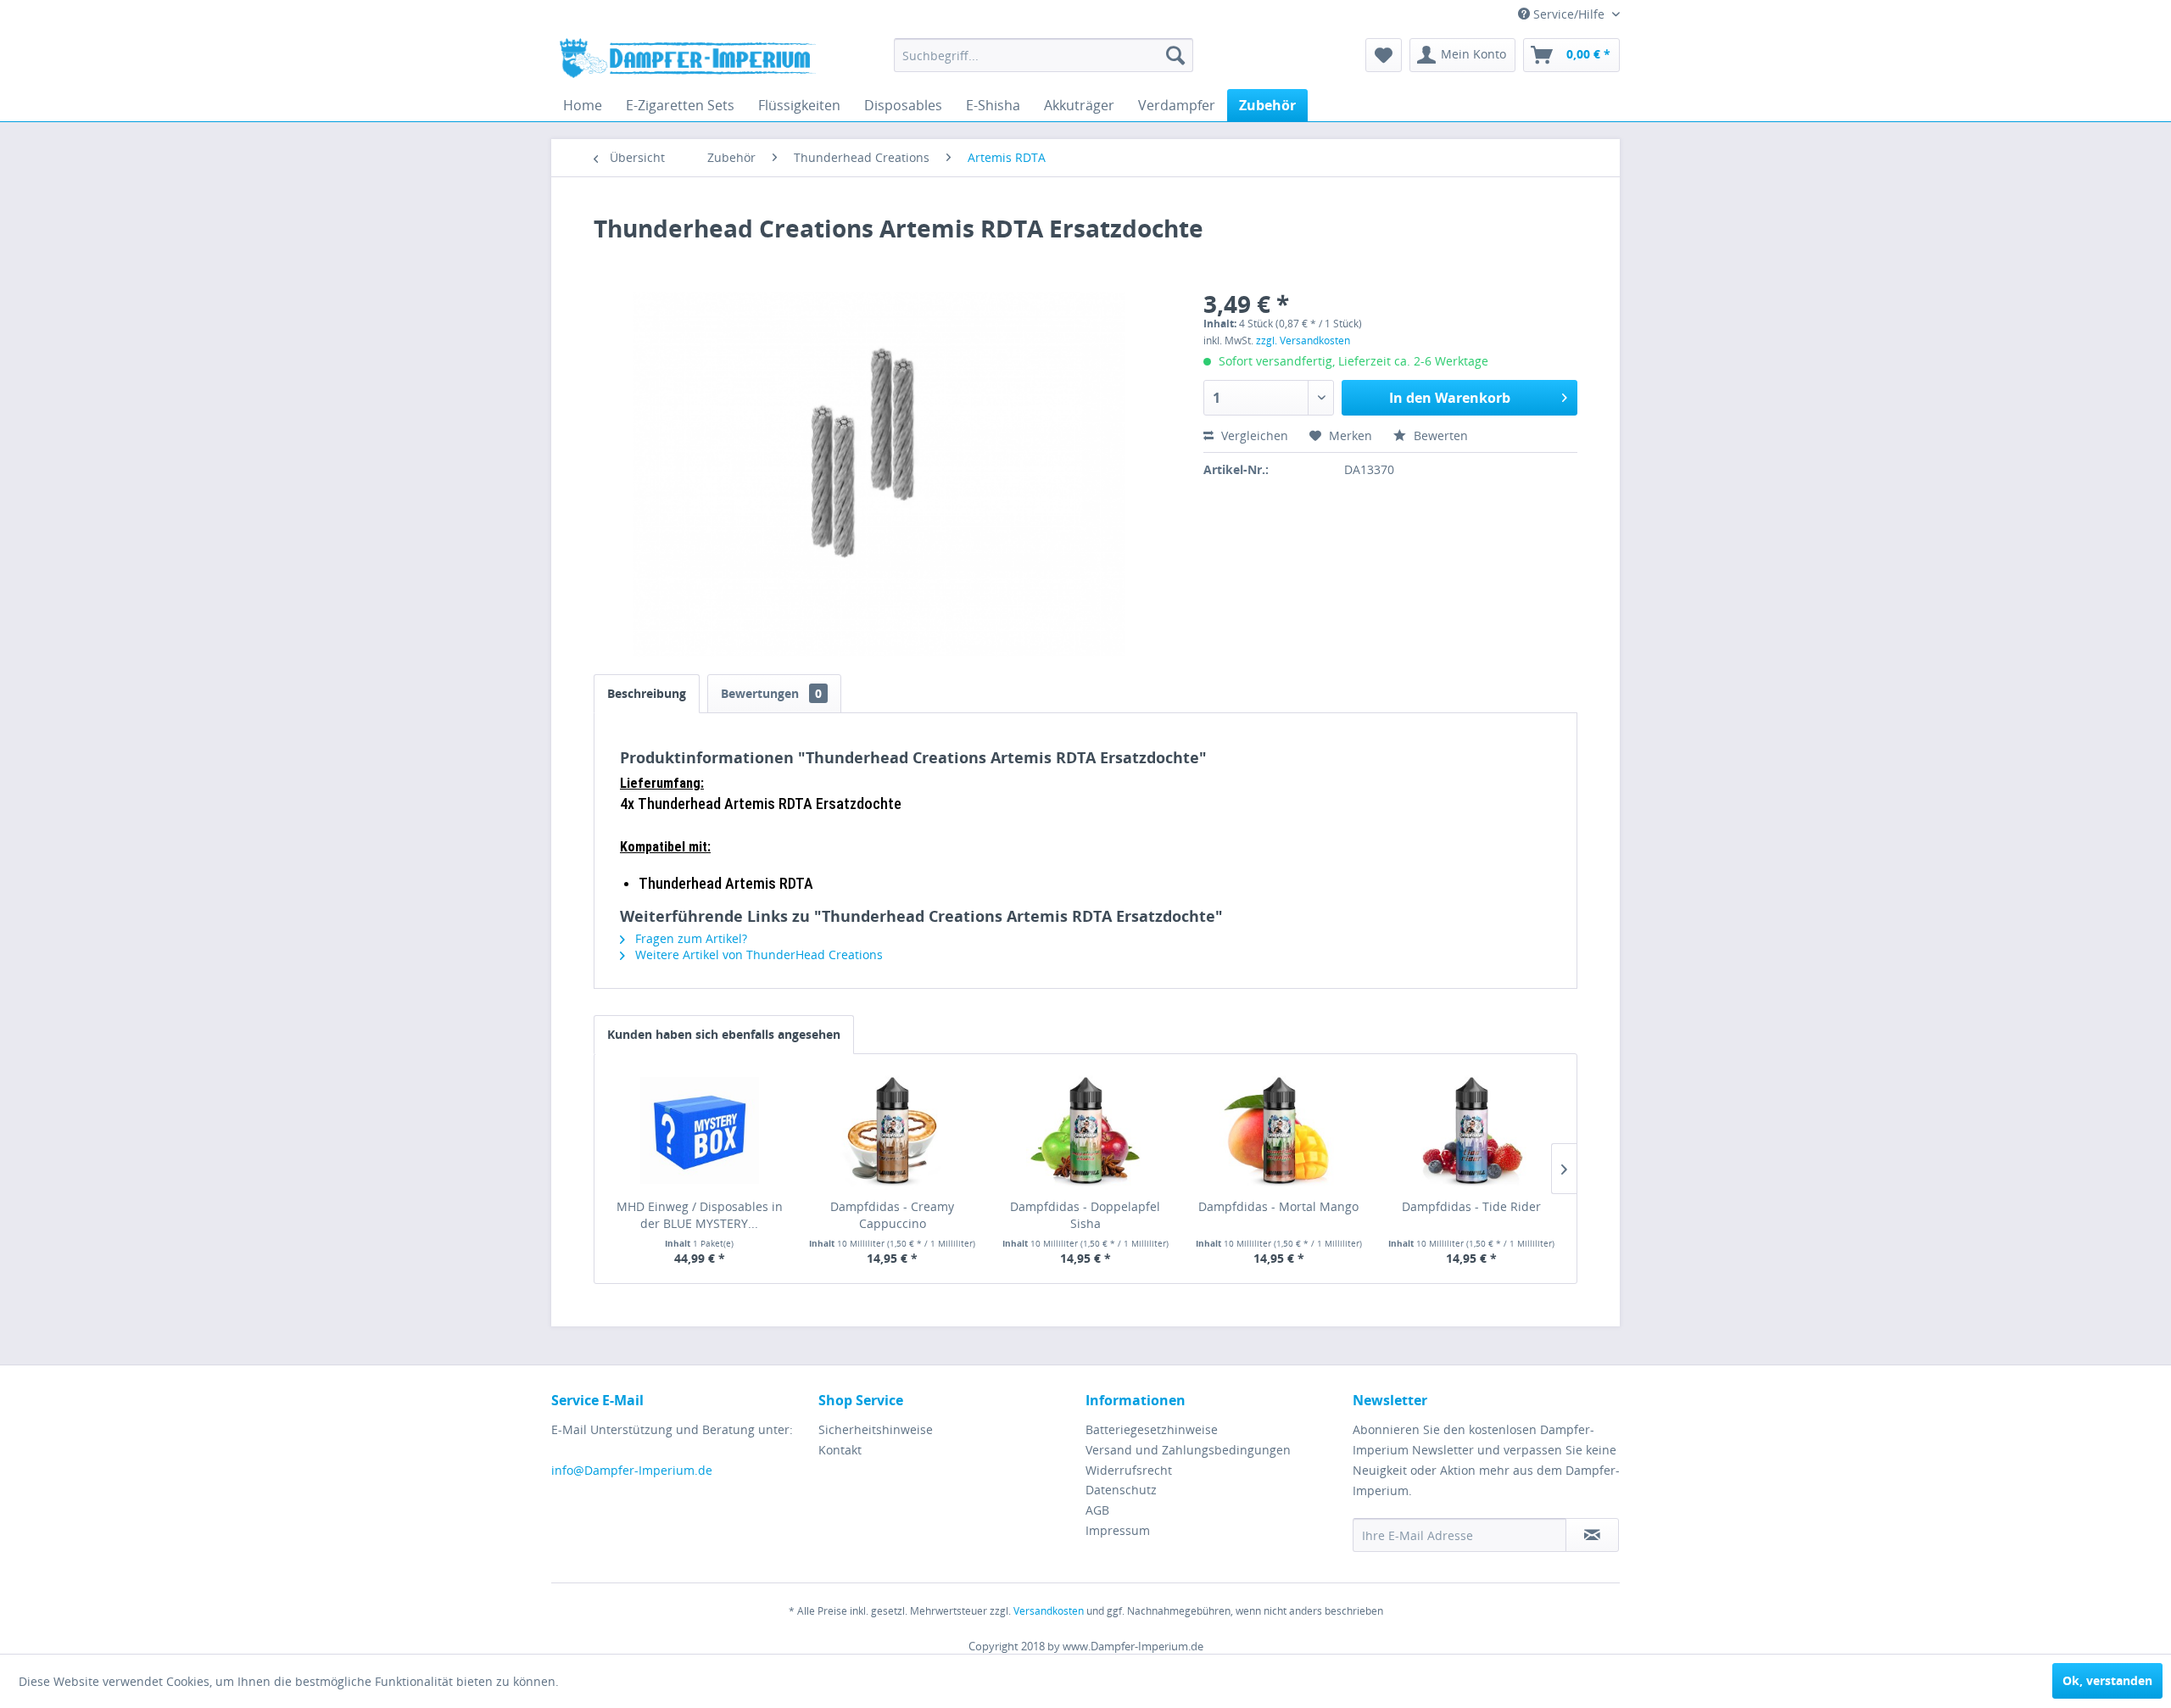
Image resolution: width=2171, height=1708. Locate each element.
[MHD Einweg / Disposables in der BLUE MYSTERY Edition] (700, 1130)
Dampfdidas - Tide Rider (1471, 1206)
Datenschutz (1121, 1490)
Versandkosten (1049, 1611)
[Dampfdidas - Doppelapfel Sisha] (1085, 1130)
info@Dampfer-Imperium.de (632, 1470)
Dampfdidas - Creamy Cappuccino (892, 1215)
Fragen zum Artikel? (689, 938)
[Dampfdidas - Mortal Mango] (1279, 1130)
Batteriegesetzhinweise (1152, 1429)
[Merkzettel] (1384, 55)
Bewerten (1439, 435)
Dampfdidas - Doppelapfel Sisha (1085, 1215)
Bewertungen (771, 693)
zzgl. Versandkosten (1303, 340)
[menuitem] (1044, 55)
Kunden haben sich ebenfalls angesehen (724, 1034)
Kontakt (840, 1450)
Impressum (1118, 1530)
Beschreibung (647, 693)
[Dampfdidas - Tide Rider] (1471, 1130)
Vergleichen (1253, 435)
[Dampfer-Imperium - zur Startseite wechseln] (688, 59)
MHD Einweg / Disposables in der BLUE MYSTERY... (700, 1215)
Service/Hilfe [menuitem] (1569, 14)
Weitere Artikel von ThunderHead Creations (757, 954)
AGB (1097, 1510)
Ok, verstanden (2107, 1680)
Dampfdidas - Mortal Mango (1278, 1206)
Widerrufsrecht (1129, 1470)
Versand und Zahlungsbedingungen (1188, 1450)
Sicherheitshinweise (876, 1429)
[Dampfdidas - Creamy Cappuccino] (893, 1130)
